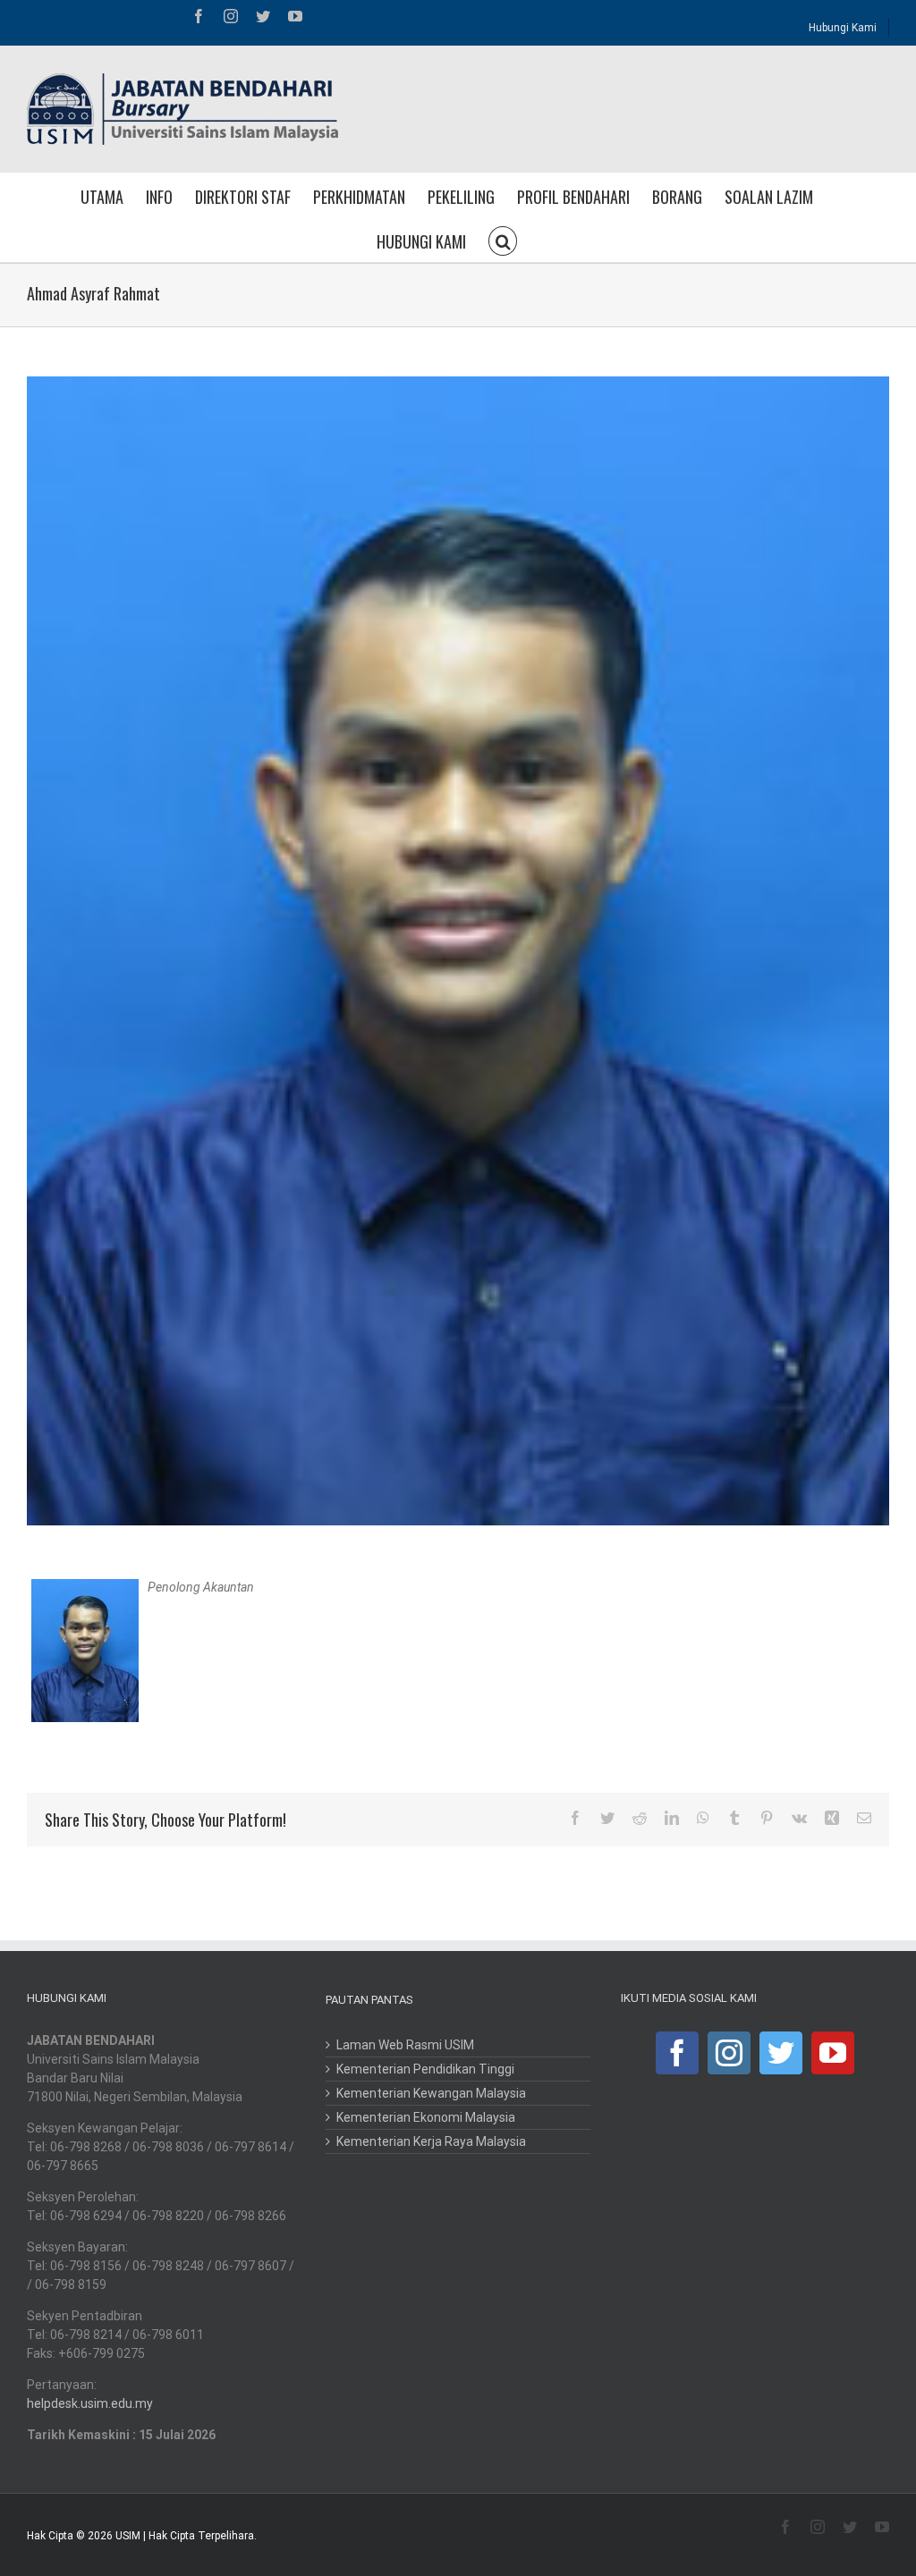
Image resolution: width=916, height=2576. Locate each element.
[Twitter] (781, 2053)
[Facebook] (677, 2053)
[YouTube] (833, 2053)
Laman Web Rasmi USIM (405, 2045)
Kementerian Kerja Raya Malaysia (431, 2141)
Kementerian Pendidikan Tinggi (425, 2069)
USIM (128, 2536)
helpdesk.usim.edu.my (90, 2403)
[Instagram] (729, 2053)
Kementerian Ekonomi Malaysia (426, 2117)
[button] (503, 240)
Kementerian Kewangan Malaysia (431, 2093)
